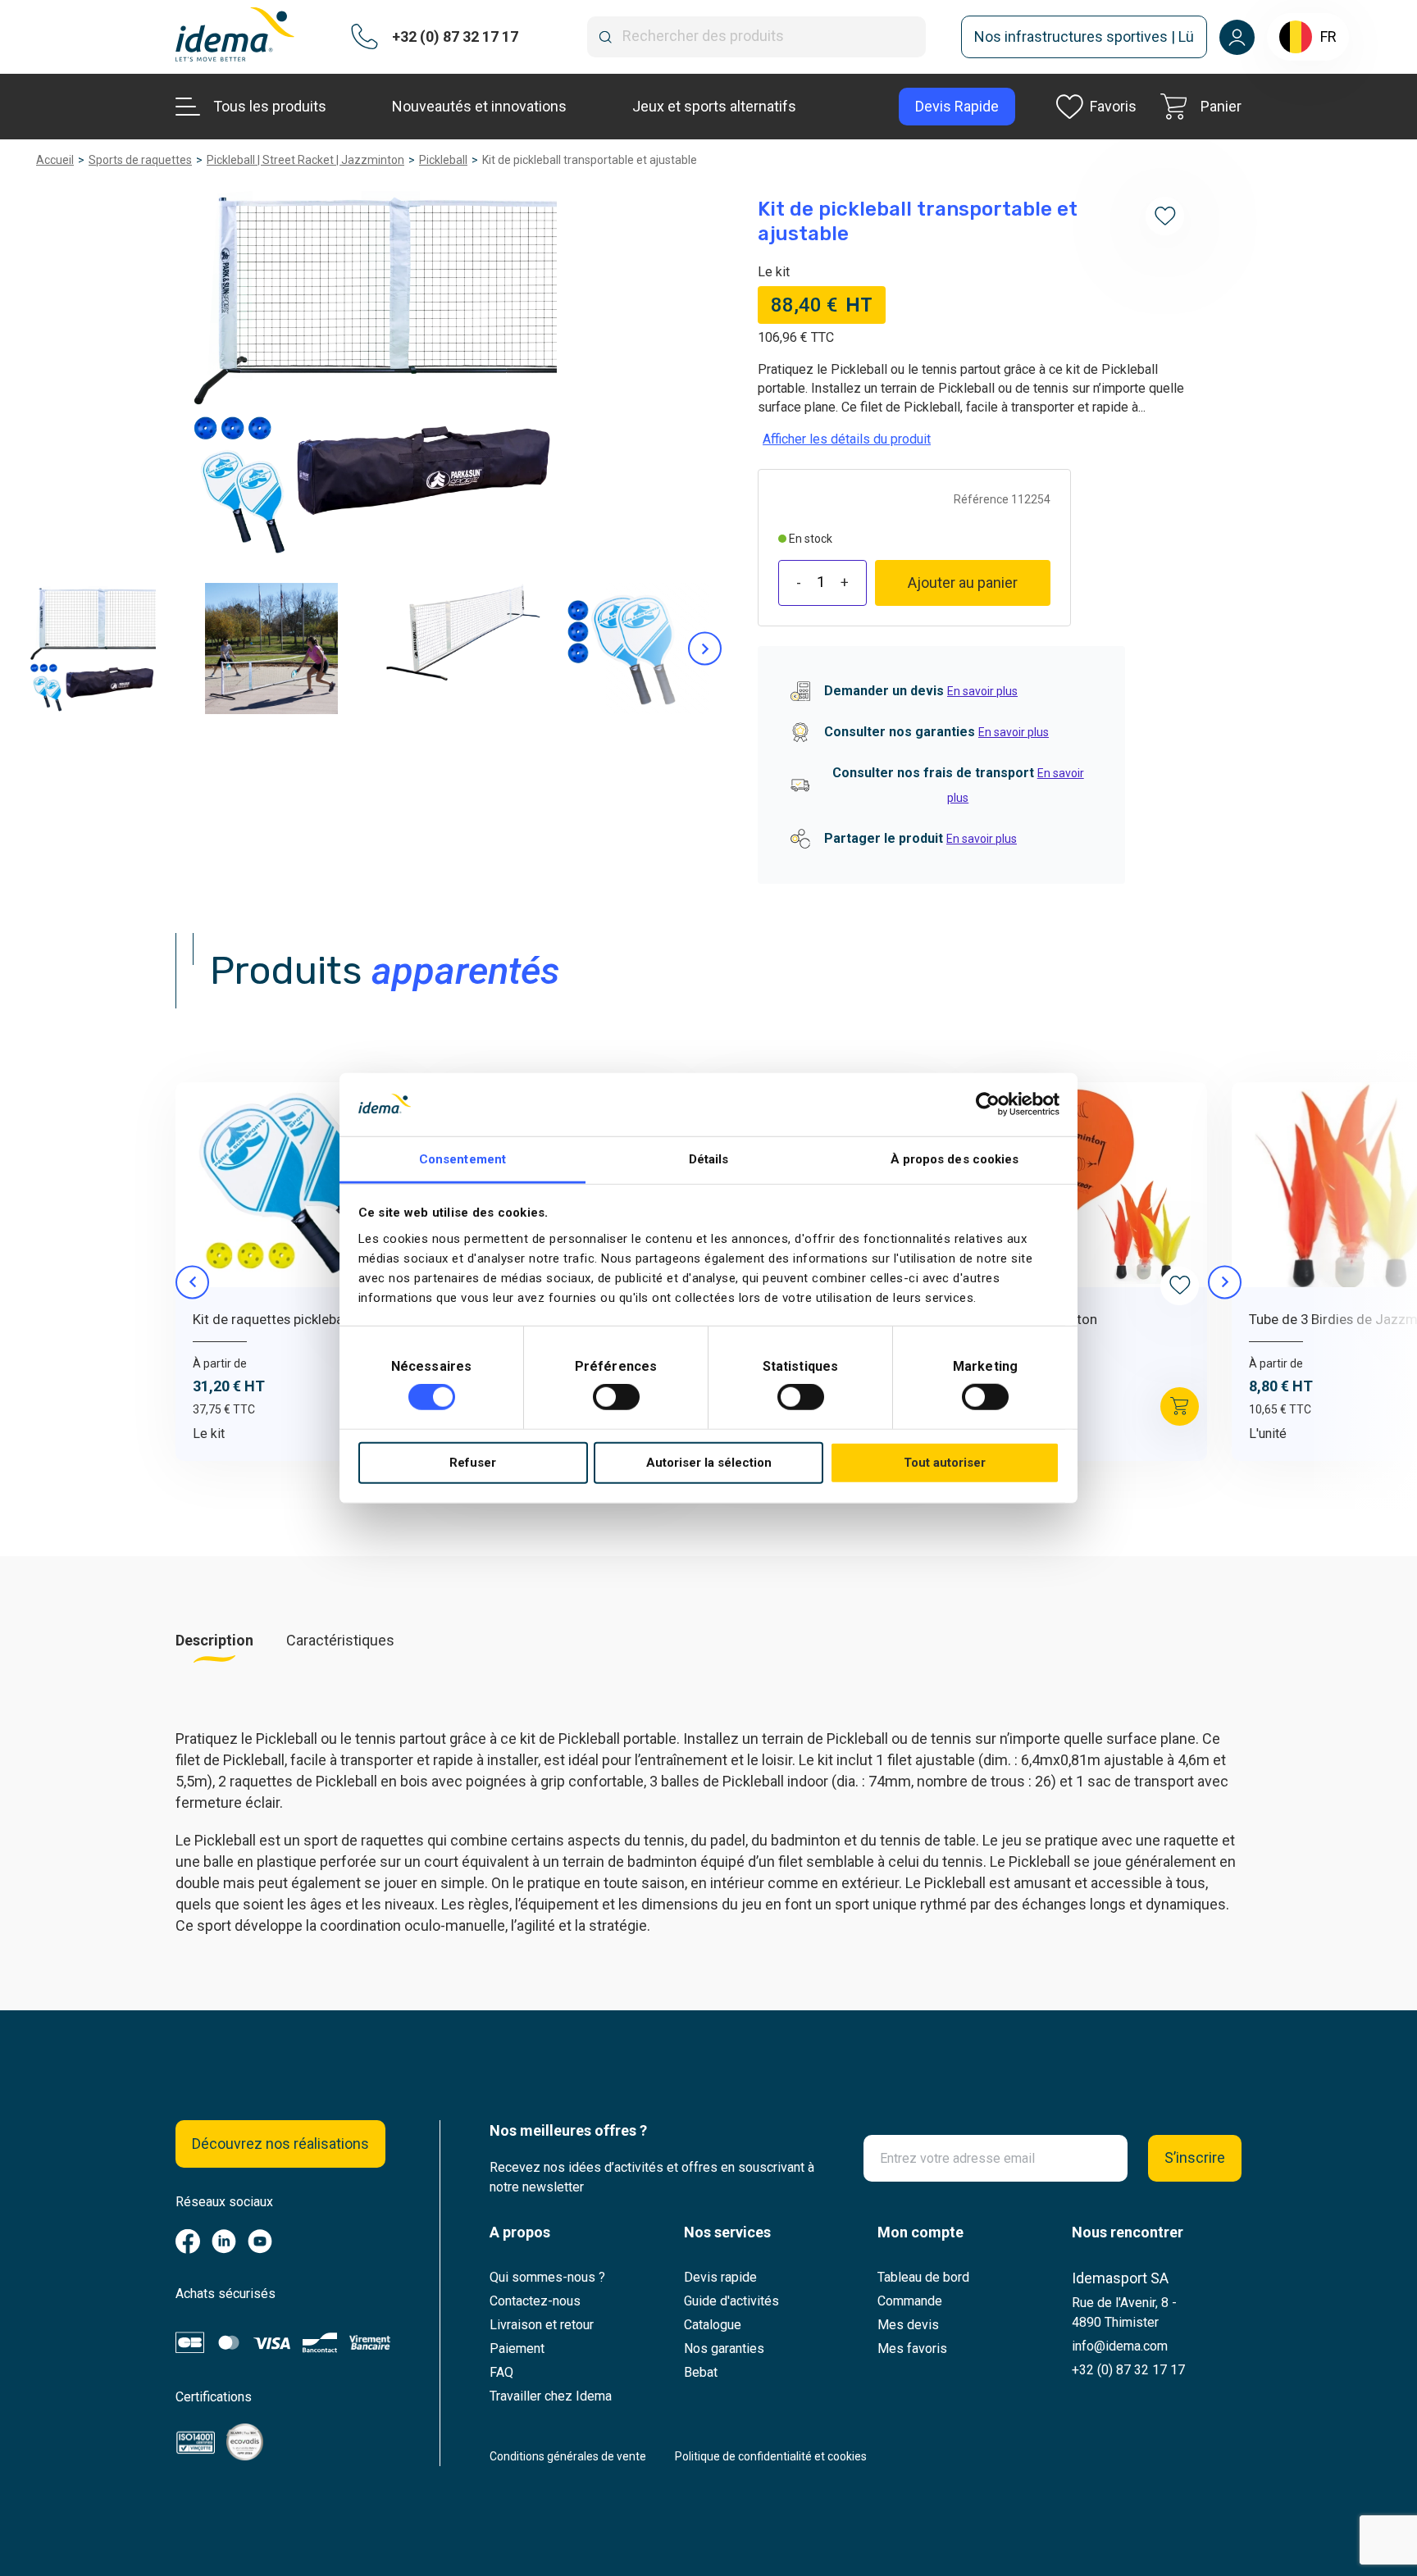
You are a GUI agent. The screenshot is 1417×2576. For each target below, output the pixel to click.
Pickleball (443, 160)
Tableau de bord (923, 2277)
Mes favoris (912, 2348)
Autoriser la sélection (709, 1463)
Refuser (473, 1463)
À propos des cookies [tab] (955, 1159)
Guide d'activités (731, 2301)
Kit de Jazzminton (1041, 1319)
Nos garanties (724, 2348)
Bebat (701, 2372)
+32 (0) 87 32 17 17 (1128, 2370)
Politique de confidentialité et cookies (771, 2456)
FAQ (501, 2372)
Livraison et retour (542, 2325)
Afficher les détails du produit (847, 439)
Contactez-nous (535, 2301)
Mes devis (908, 2325)
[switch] (616, 1397)
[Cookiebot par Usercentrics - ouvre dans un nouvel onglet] (988, 1104)
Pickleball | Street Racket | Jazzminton (305, 160)
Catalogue (713, 2325)
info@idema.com (1120, 2346)
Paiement (517, 2348)
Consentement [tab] (462, 1159)
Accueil (55, 160)
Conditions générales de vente (568, 2456)
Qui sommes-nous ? (547, 2277)
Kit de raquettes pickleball (271, 1319)
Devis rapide (720, 2277)
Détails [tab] (709, 1159)
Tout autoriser (945, 1463)
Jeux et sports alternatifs (714, 106)
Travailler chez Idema (551, 2396)
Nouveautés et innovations (479, 106)
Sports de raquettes (140, 160)
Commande (910, 2301)
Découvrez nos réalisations (280, 2144)
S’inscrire (1195, 2157)
